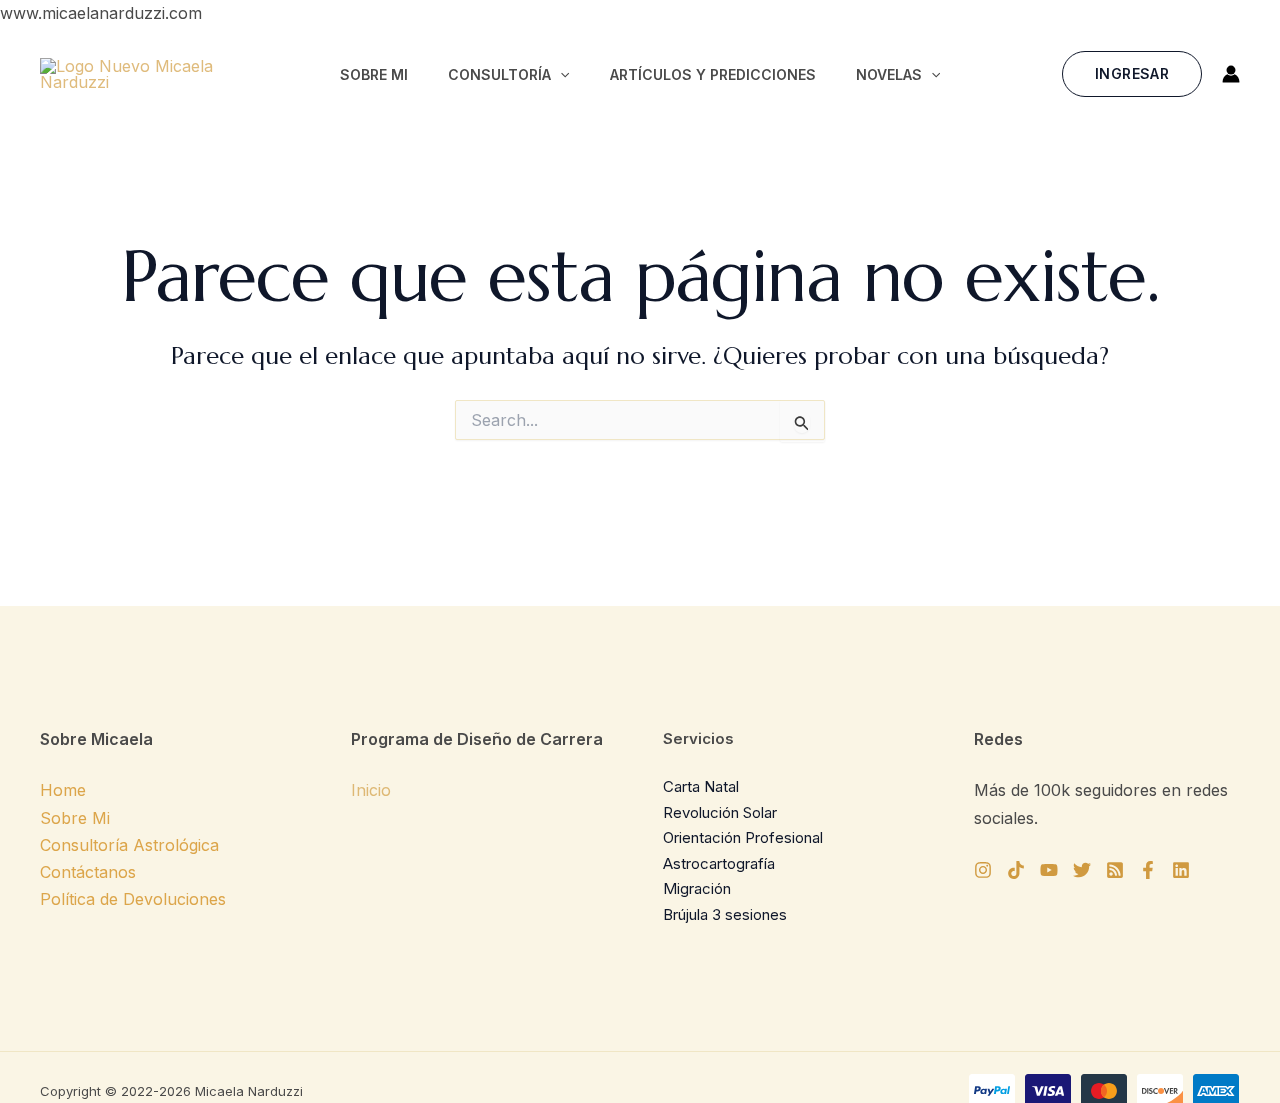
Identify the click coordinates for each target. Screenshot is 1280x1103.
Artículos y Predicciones (713, 74)
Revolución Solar (720, 812)
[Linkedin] (1181, 870)
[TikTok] (1016, 870)
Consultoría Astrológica (129, 845)
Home (63, 790)
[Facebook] (1148, 870)
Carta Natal (701, 786)
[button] (560, 75)
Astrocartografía (719, 863)
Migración (697, 888)
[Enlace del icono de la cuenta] (1231, 74)
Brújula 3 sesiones (725, 914)
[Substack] (1115, 870)
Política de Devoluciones (133, 899)
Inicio (371, 790)
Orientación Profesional (743, 837)
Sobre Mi (374, 74)
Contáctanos (88, 872)
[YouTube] (1049, 870)
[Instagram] (983, 870)
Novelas (889, 74)
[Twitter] (1082, 870)
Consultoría (499, 74)
